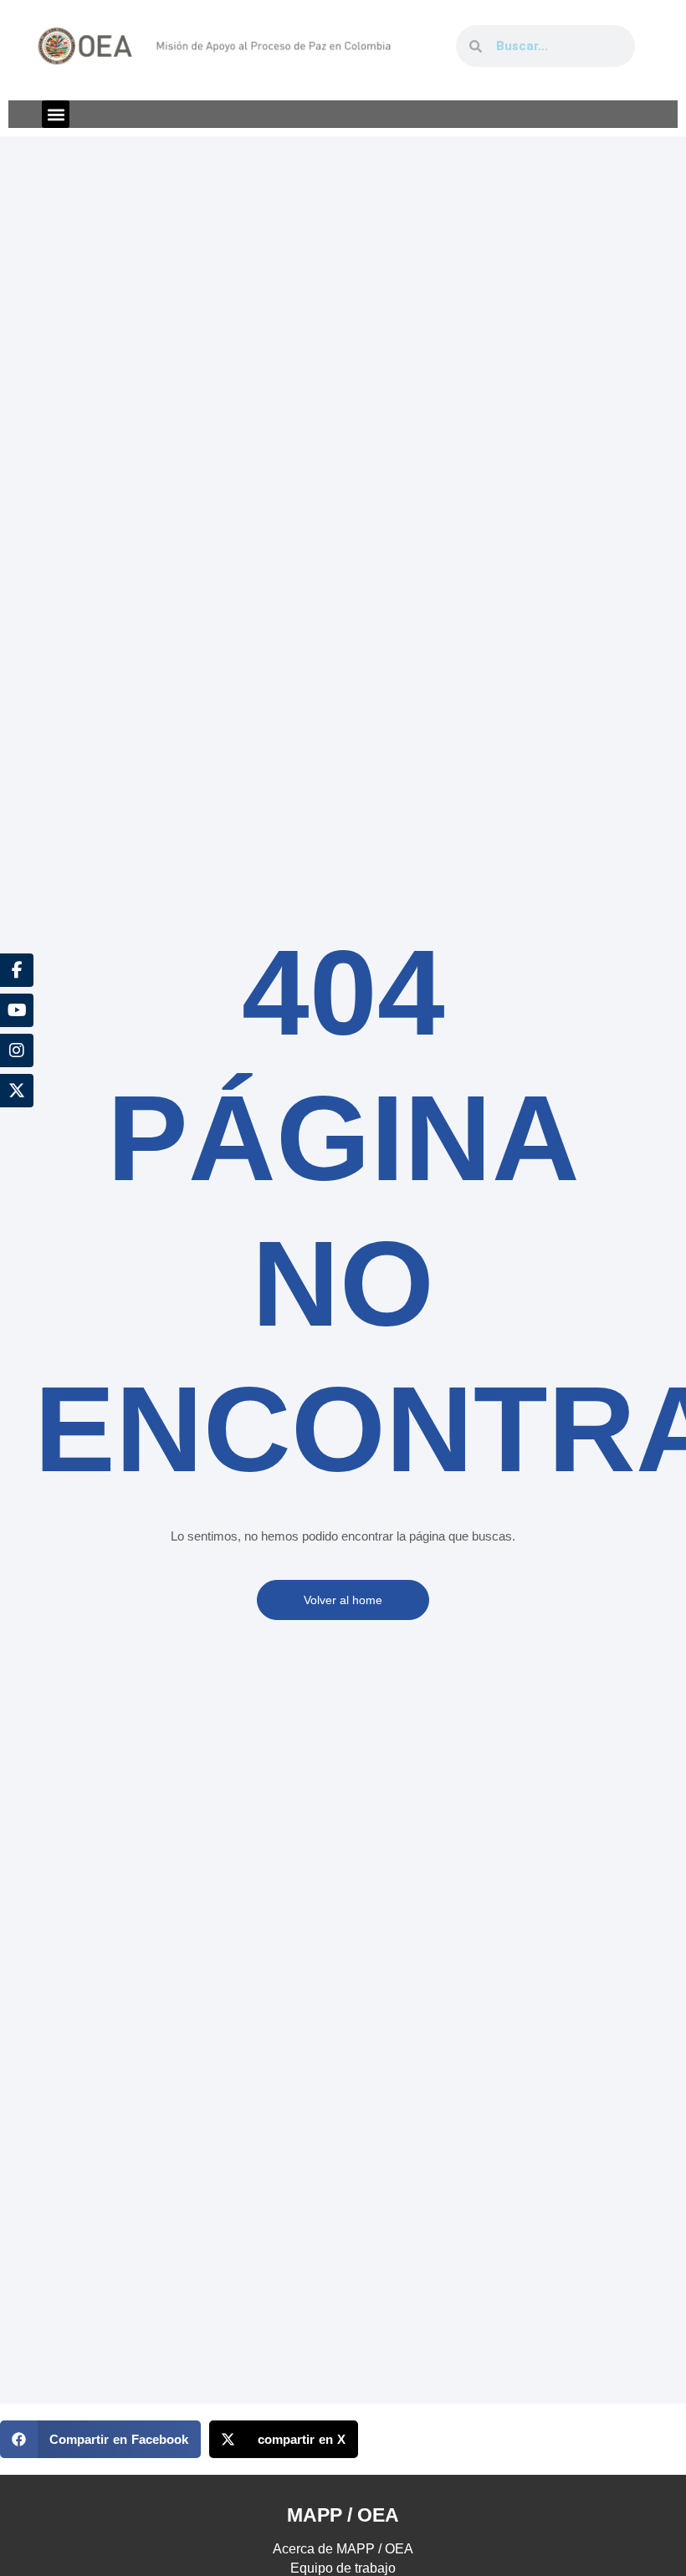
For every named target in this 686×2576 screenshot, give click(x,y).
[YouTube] (17, 1010)
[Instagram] (17, 1050)
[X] (17, 1091)
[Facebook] (17, 970)
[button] (56, 114)
